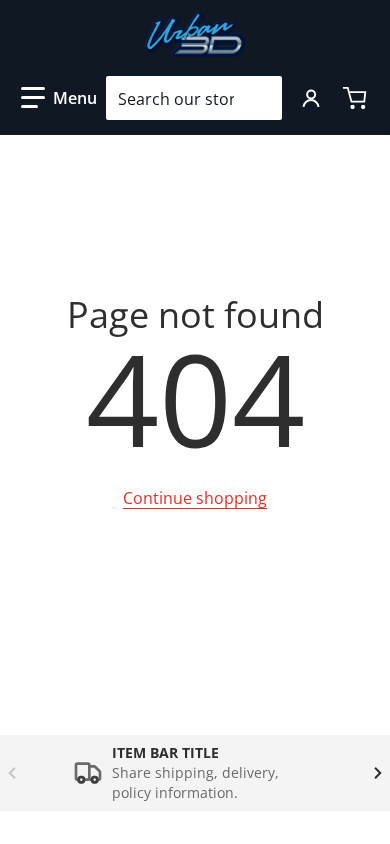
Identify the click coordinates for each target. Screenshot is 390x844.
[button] (59, 98)
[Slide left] (12, 773)
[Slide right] (378, 773)
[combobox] (194, 98)
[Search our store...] (259, 98)
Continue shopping (195, 498)
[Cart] (357, 98)
